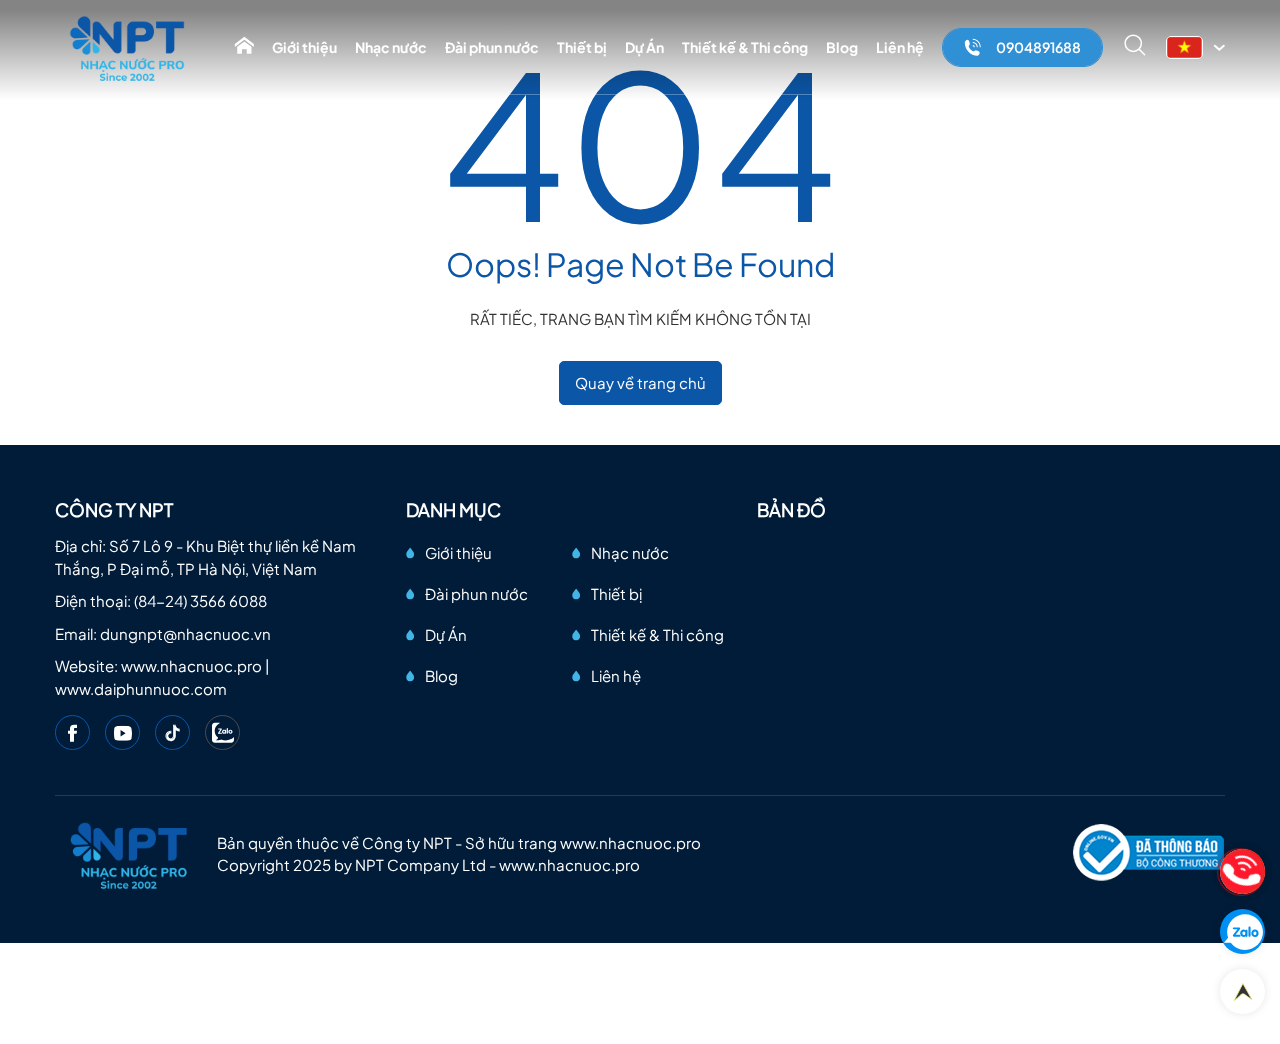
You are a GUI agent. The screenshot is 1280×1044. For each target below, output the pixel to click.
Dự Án (644, 47)
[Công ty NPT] (128, 47)
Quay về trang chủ (640, 382)
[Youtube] (122, 732)
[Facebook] (72, 732)
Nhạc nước (391, 47)
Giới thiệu (304, 47)
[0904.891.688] (1242, 871)
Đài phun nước (492, 47)
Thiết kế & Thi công (745, 47)
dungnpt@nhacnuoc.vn (185, 633)
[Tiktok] (172, 732)
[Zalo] (222, 732)
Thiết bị (582, 47)
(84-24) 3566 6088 (200, 600)
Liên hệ (900, 47)
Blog (842, 47)
